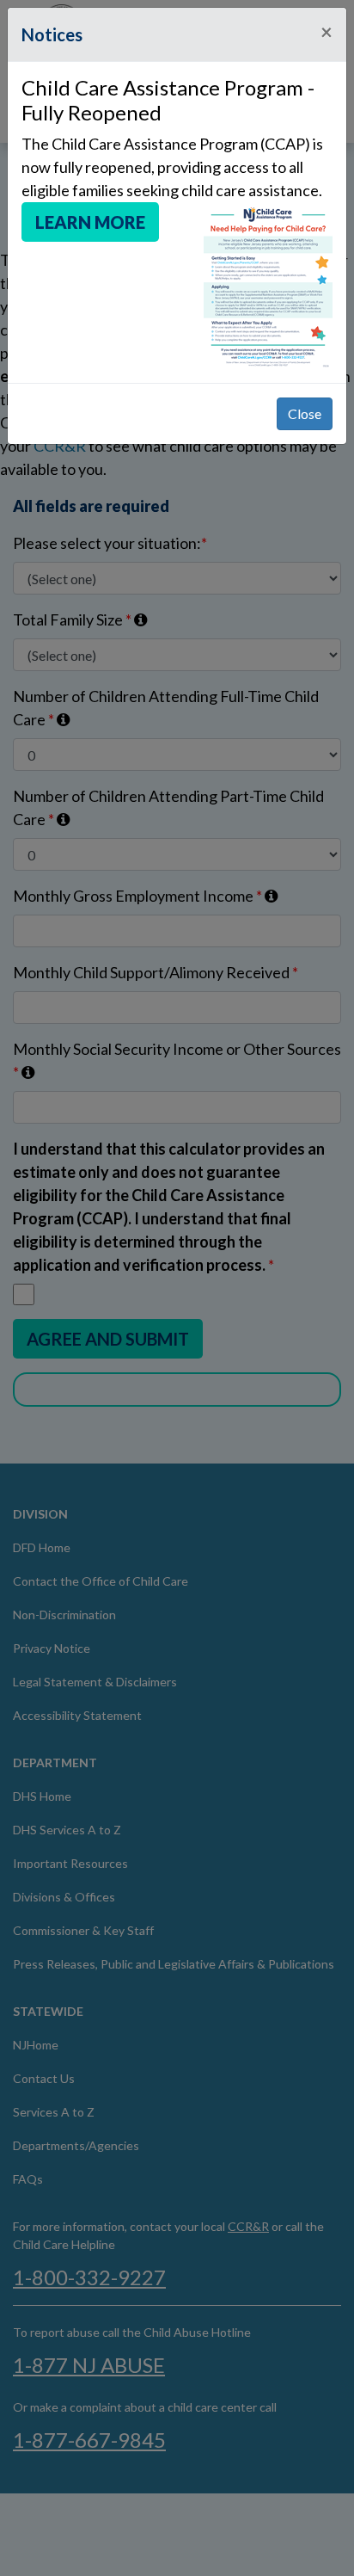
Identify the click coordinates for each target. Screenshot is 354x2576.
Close (305, 413)
